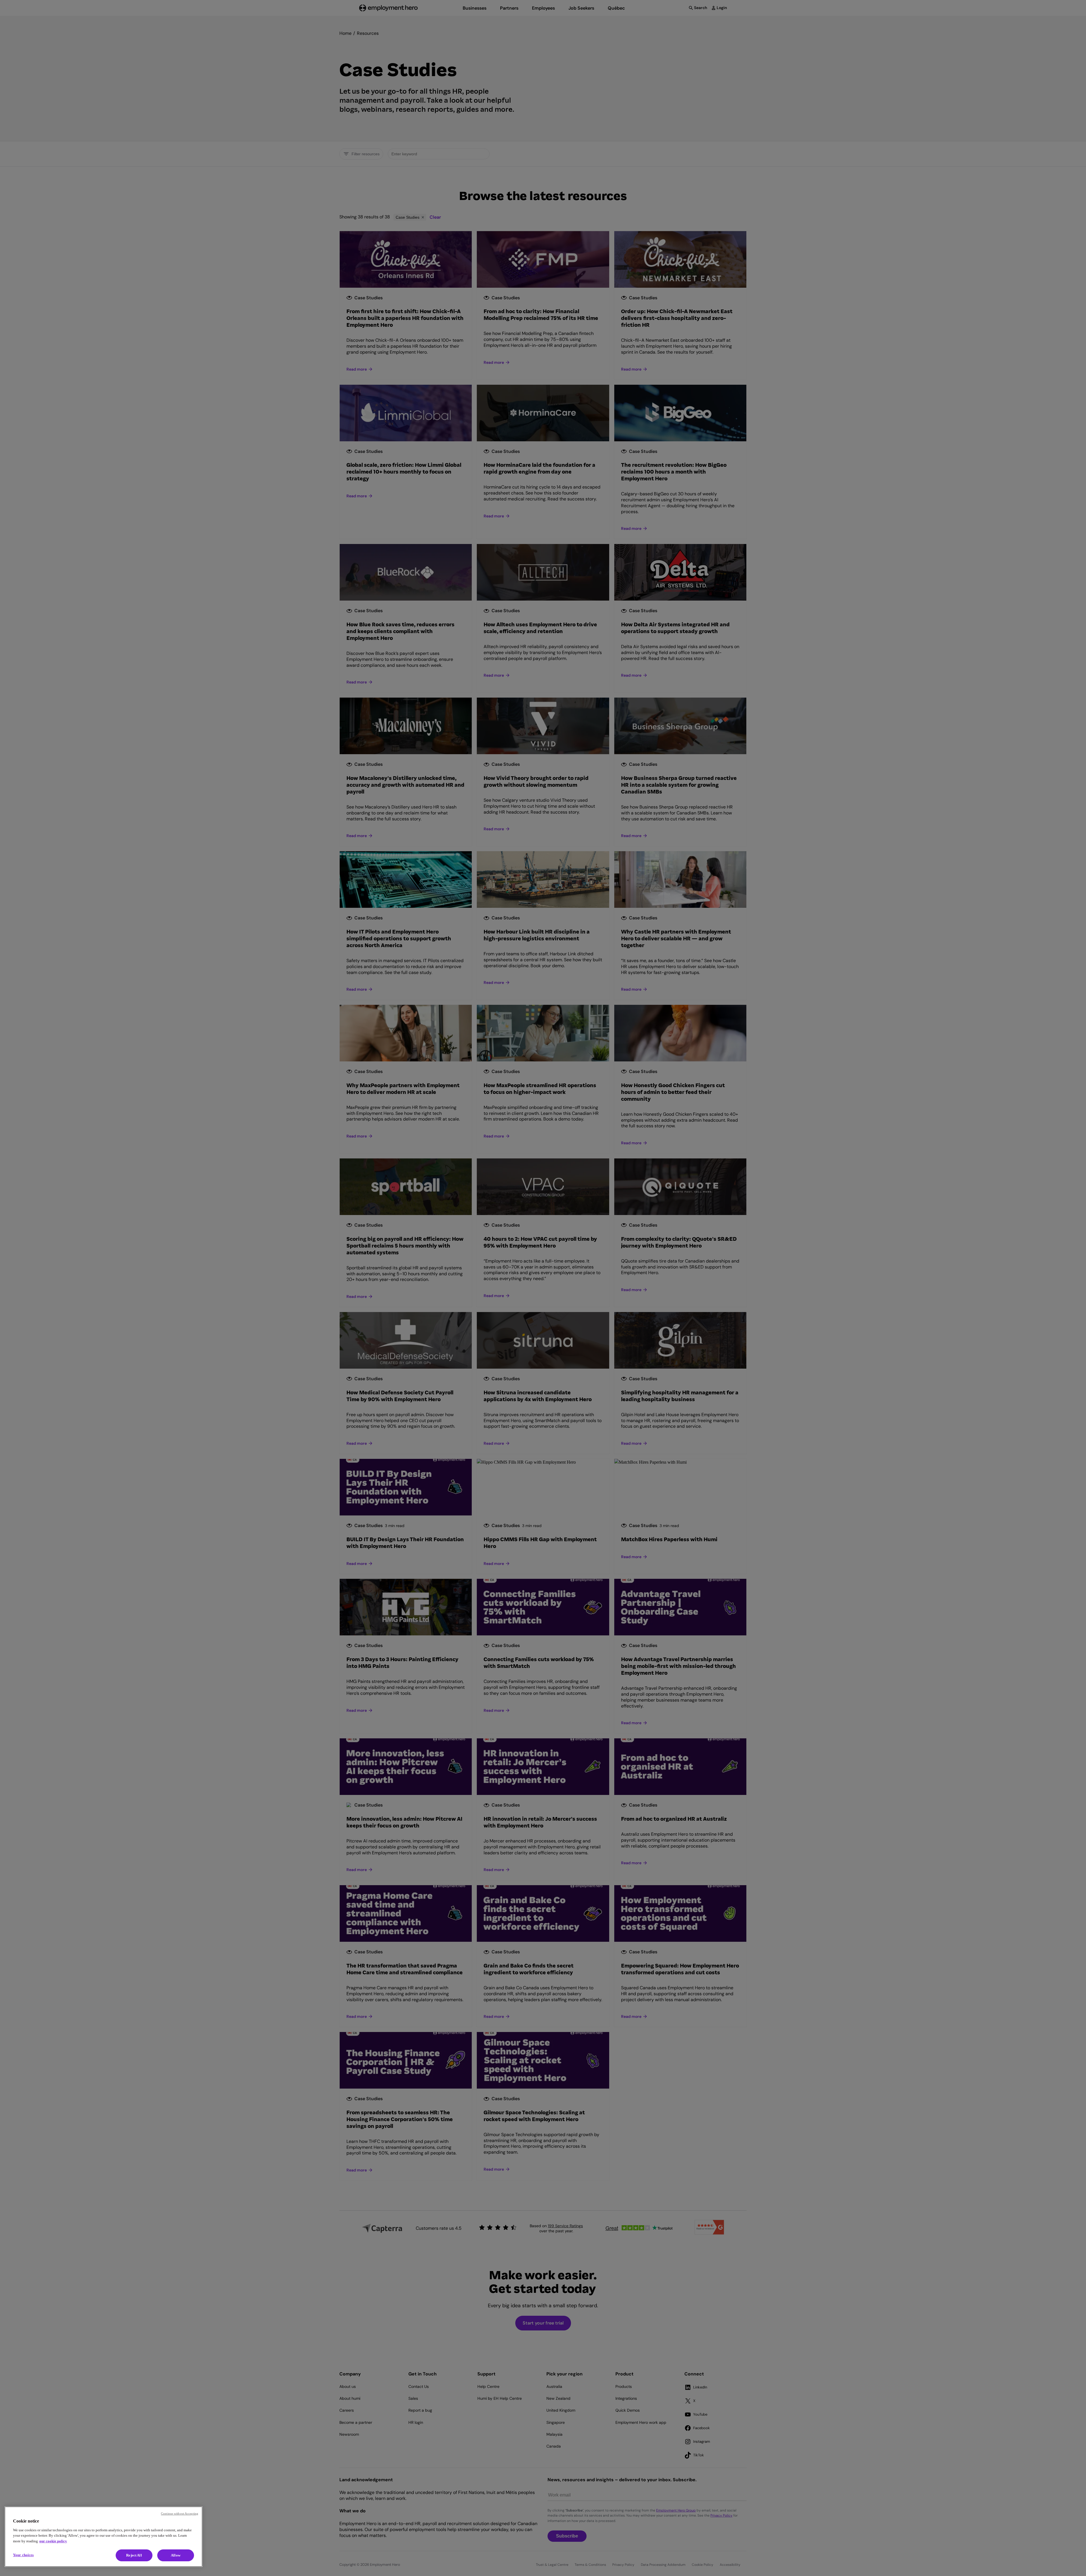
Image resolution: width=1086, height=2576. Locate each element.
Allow (176, 2555)
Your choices (23, 2555)
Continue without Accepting (180, 2513)
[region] (104, 2537)
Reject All (134, 2555)
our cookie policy (53, 2541)
